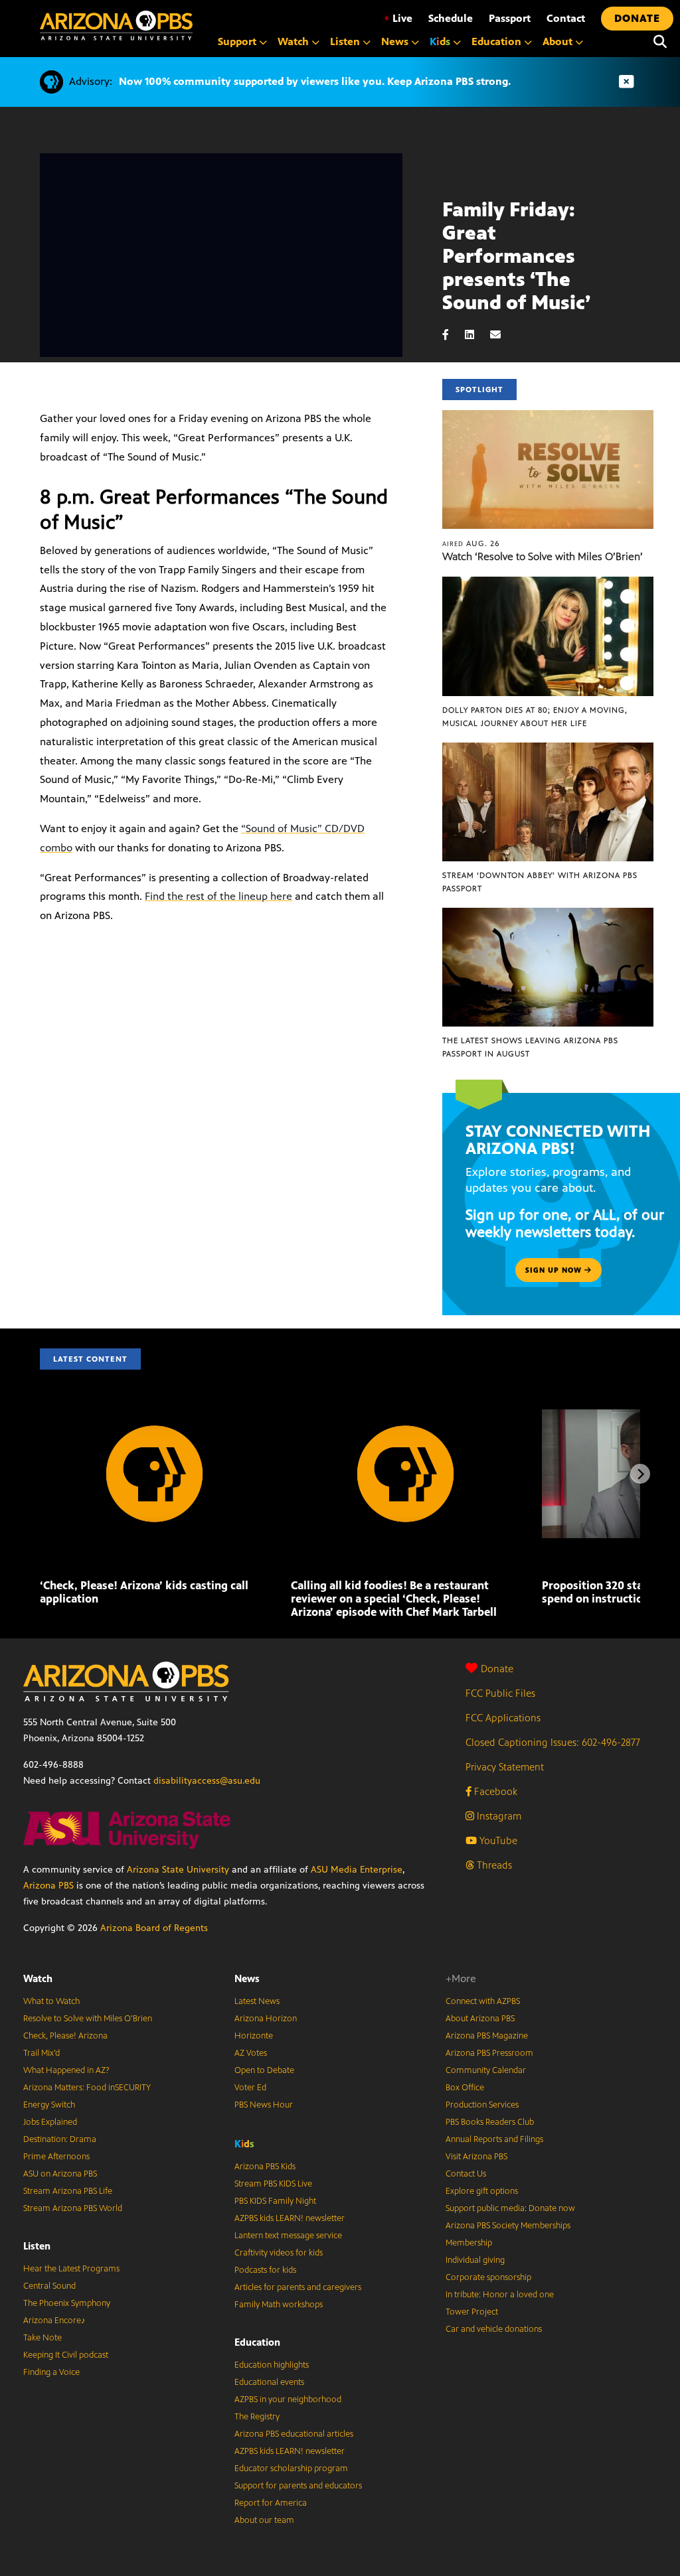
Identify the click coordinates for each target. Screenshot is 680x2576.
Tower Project (472, 2312)
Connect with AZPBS (483, 2001)
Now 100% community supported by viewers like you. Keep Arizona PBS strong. (315, 81)
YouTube (497, 1840)
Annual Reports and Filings (494, 2139)
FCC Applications (503, 1718)
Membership (469, 2243)
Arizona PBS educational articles (294, 2434)
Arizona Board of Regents (154, 1928)
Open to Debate (264, 2070)
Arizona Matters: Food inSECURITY (87, 2088)
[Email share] (502, 335)
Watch (38, 1978)
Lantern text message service (288, 2236)
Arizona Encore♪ (54, 2321)
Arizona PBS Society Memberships (508, 2226)
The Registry (257, 2417)
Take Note (42, 2338)
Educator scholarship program (291, 2469)
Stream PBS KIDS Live (273, 2184)
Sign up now (555, 1270)
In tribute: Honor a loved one (500, 2295)
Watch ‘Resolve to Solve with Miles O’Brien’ (543, 556)
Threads (493, 1865)
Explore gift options (482, 2191)
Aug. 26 (471, 543)
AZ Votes (251, 2053)
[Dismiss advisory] (626, 82)
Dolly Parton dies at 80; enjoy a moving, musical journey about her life (535, 717)
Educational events (269, 2382)
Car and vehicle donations (494, 2329)
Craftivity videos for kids (279, 2253)
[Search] (660, 42)
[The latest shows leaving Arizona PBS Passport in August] (548, 915)
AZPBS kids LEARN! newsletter (290, 2218)
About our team (264, 2520)
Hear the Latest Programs (71, 2269)
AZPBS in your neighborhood (288, 2399)
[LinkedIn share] (476, 335)
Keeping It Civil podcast (66, 2355)
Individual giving (475, 2260)
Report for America (271, 2503)
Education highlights (272, 2365)
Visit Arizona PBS (476, 2157)
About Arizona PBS (480, 2019)
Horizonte (254, 2036)
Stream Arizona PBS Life (68, 2191)
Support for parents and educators (298, 2486)
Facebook (494, 1791)
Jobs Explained (50, 2122)
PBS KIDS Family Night (275, 2201)
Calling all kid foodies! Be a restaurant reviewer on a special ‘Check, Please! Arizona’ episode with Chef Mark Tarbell (395, 1599)
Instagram (498, 1816)
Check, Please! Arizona (65, 2036)
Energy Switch (49, 2105)
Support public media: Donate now (510, 2208)
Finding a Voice (51, 2372)
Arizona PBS (48, 1886)
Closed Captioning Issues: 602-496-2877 (553, 1742)
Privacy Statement (505, 1767)
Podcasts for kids (265, 2270)
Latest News (257, 2001)
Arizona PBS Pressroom (489, 2053)
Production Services (482, 2105)
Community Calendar (486, 2070)
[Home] (116, 26)
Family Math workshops (279, 2305)
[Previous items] (40, 1474)
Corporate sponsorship (488, 2277)
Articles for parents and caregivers (298, 2287)
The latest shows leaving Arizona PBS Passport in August (530, 1047)
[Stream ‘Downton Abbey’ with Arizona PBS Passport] (548, 750)
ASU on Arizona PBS (60, 2174)
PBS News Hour (264, 2105)
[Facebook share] (452, 335)
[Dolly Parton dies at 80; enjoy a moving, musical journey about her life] (548, 584)
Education (257, 2342)
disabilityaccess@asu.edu (207, 1781)
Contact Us (466, 2174)
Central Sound (49, 2286)
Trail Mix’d (42, 2053)
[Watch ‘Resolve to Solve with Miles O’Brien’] (548, 417)
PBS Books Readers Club (490, 2122)
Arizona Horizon (266, 2019)
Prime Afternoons (56, 2157)
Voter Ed (250, 2088)
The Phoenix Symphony (67, 2303)
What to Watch (51, 2001)
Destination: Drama (60, 2139)
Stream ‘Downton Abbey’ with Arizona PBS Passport (540, 882)
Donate (497, 1669)
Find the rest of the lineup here (218, 896)
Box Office (465, 2088)
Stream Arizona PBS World (73, 2208)
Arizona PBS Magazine (487, 2036)
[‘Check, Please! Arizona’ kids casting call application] (154, 1416)
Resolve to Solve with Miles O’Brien (88, 2019)
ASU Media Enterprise (357, 1870)
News (247, 1978)
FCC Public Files (500, 1693)
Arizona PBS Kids (265, 2167)
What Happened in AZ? (66, 2070)
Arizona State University (178, 1870)
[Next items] (640, 1474)
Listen (37, 2246)
